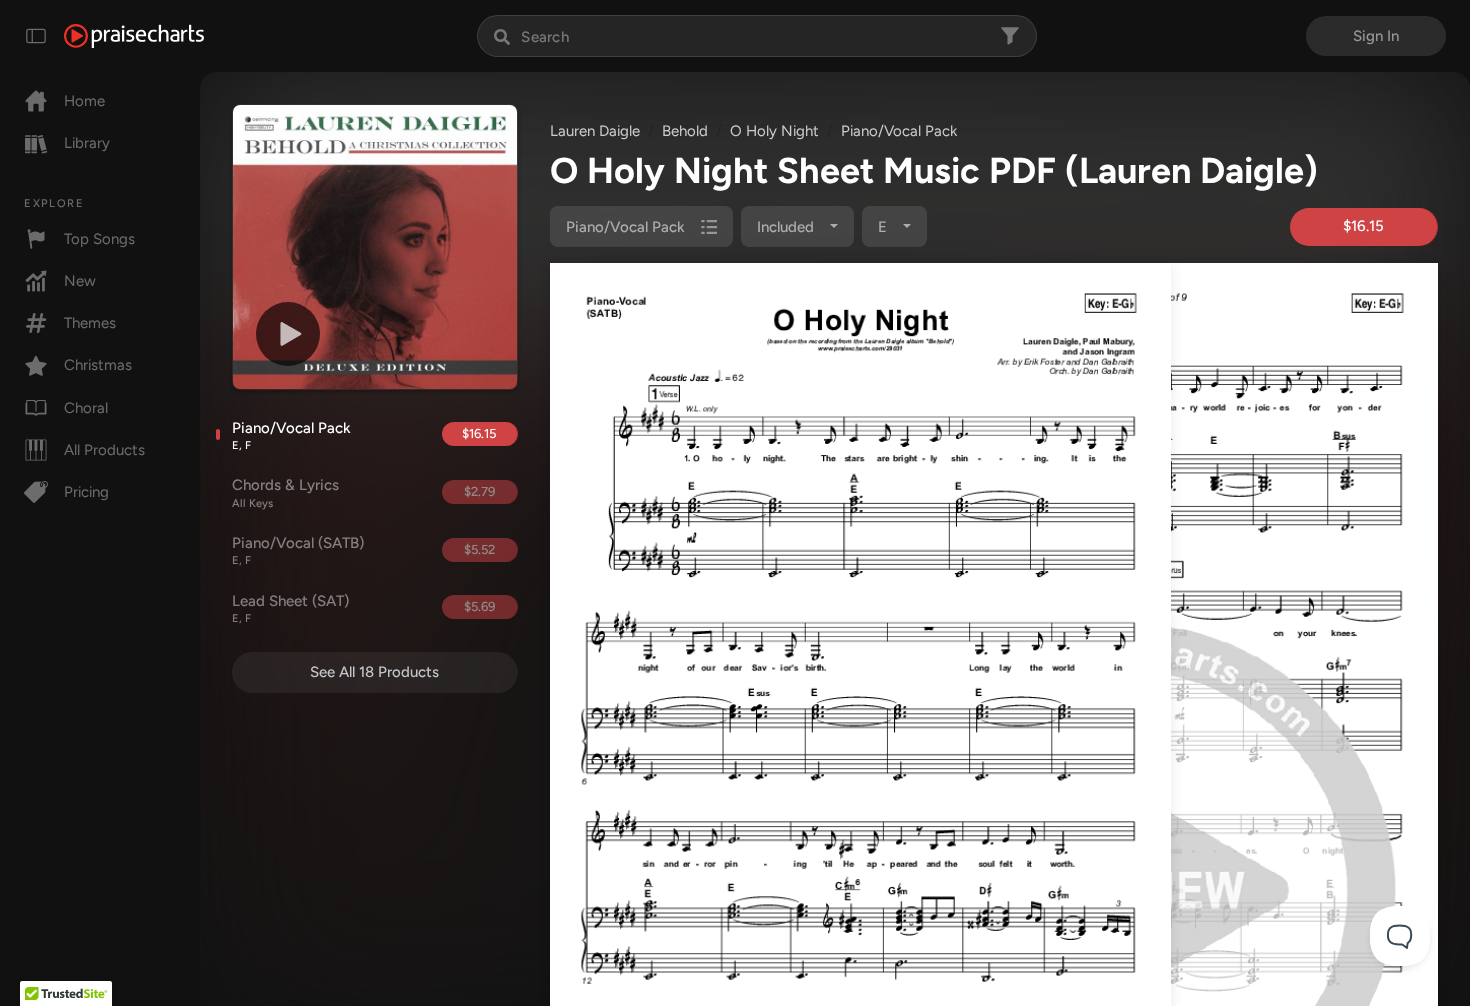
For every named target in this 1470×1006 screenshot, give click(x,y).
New (80, 281)
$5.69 (479, 606)
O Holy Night (774, 131)
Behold (685, 131)
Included (787, 227)
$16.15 (479, 433)
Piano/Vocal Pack (291, 436)
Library (87, 143)
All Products (104, 450)
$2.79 (479, 491)
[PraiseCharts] (134, 36)
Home (84, 101)
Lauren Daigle (595, 131)
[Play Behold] (288, 334)
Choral (86, 408)
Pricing (86, 492)
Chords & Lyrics (285, 493)
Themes (90, 323)
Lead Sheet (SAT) (290, 609)
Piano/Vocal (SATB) (298, 551)
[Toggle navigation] (36, 36)
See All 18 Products (374, 672)
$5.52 (479, 549)
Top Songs (99, 239)
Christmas (98, 365)
